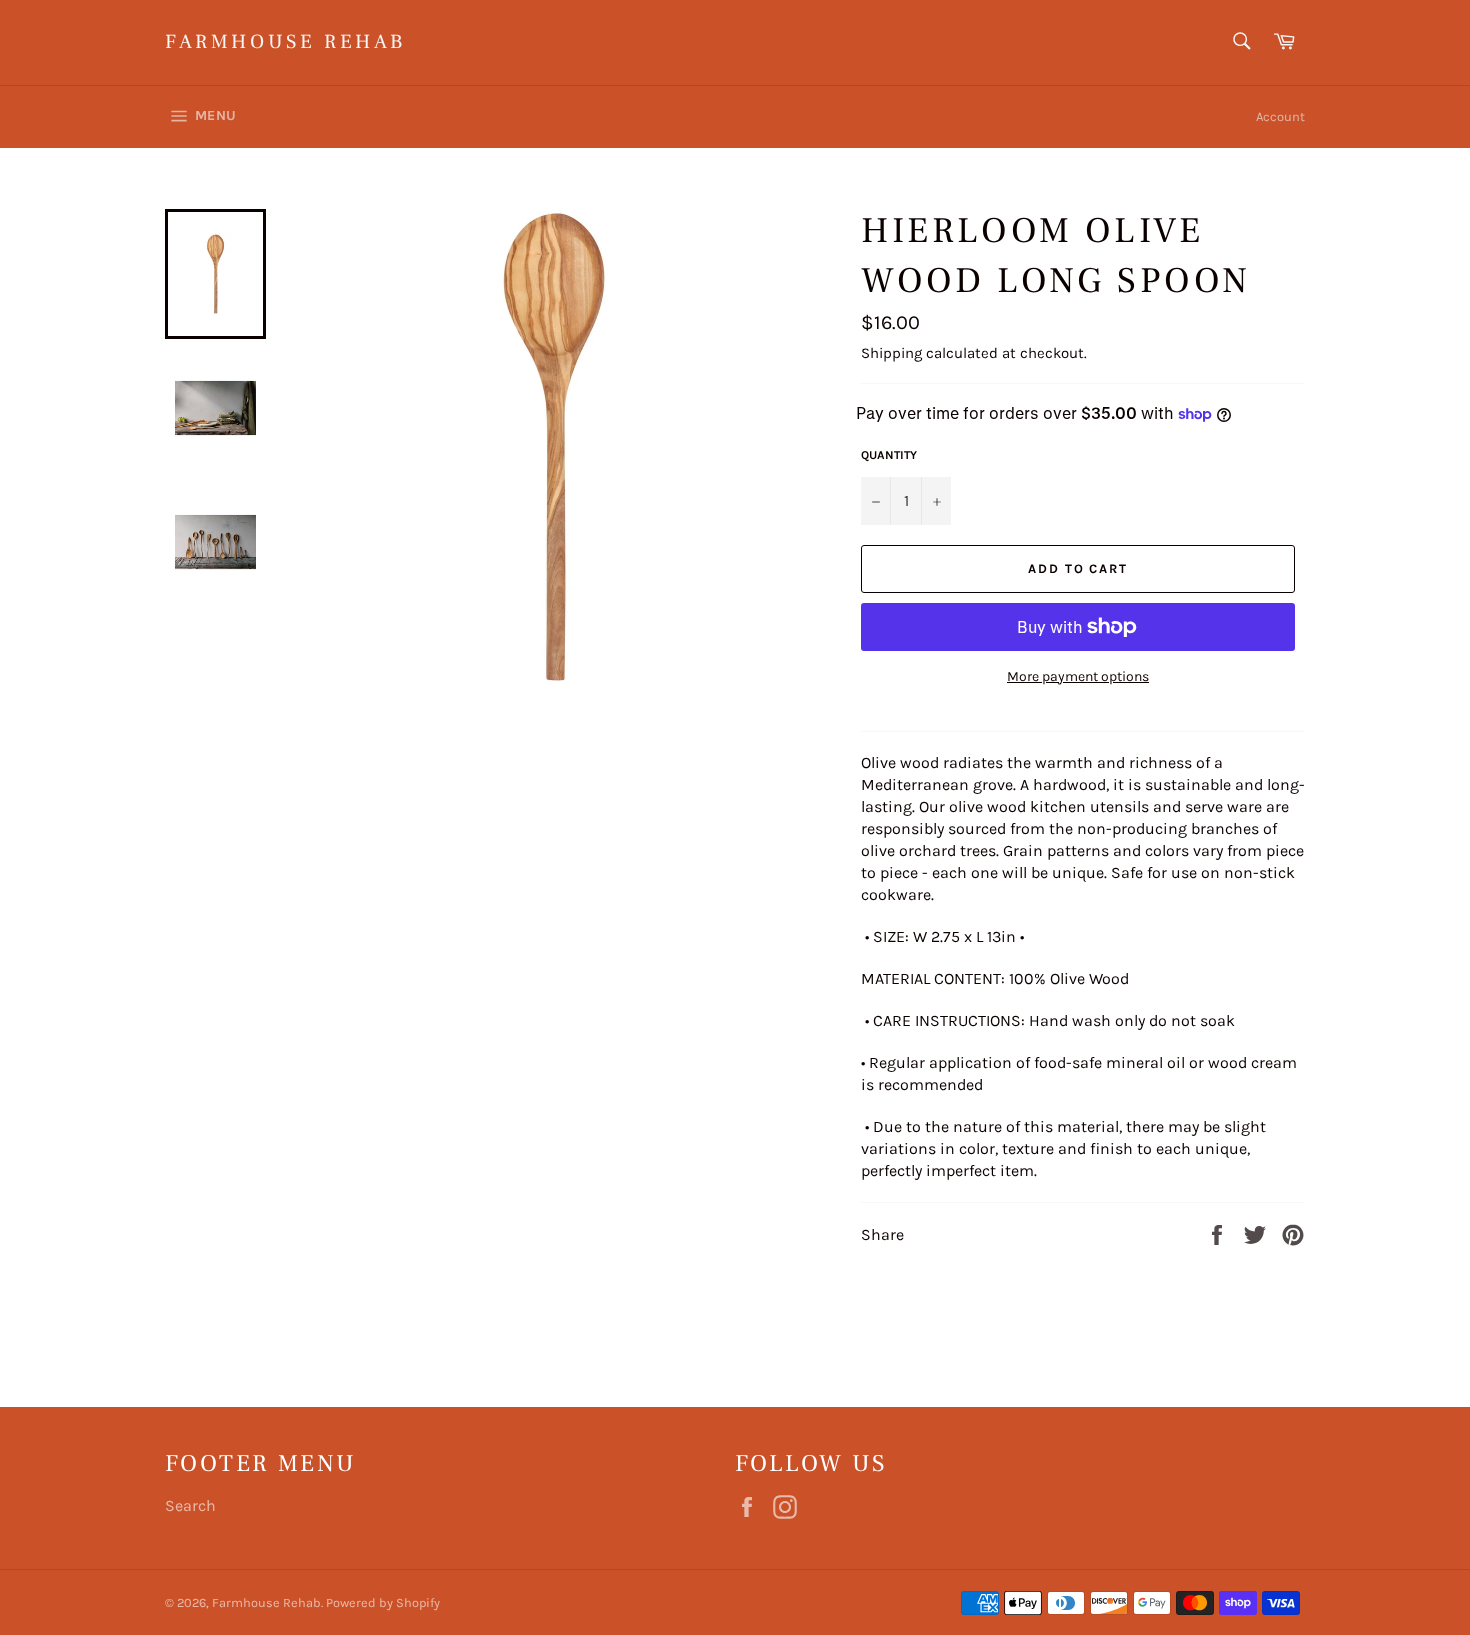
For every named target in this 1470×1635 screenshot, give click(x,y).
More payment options (1078, 676)
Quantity (889, 455)
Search (190, 1505)
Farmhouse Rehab (285, 42)
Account (1280, 116)
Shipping (891, 353)
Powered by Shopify (383, 1602)
